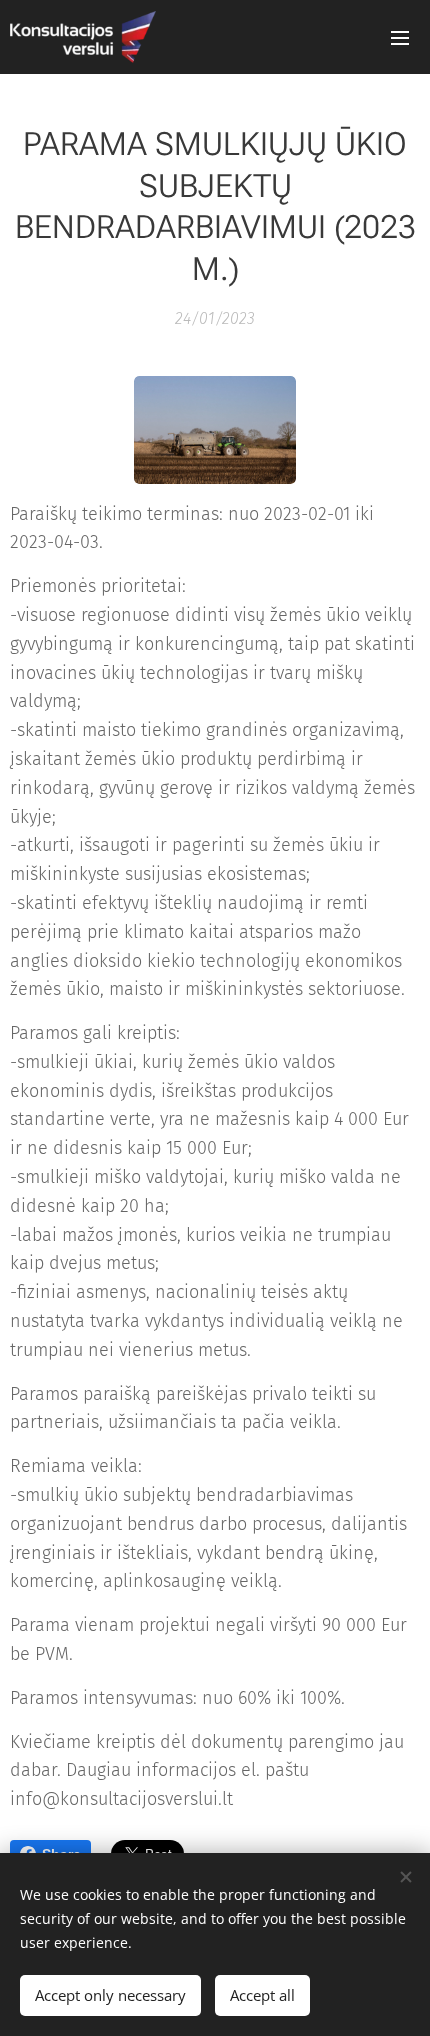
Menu (400, 37)
